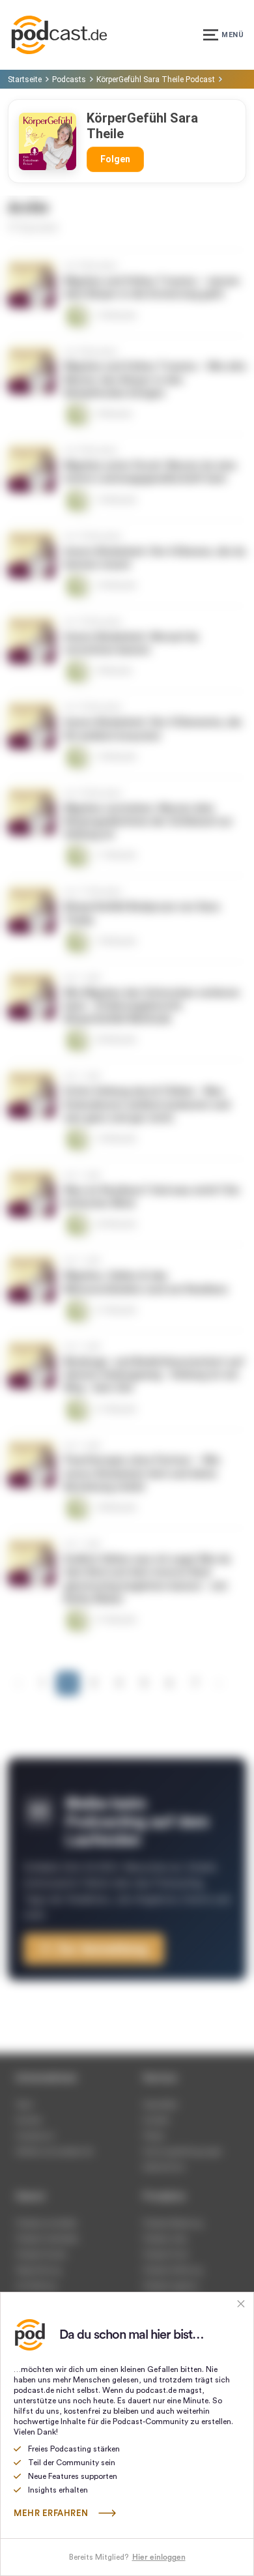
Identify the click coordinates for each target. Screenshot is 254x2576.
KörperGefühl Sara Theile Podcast (156, 80)
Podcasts (69, 80)
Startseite (25, 80)
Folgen (115, 159)
